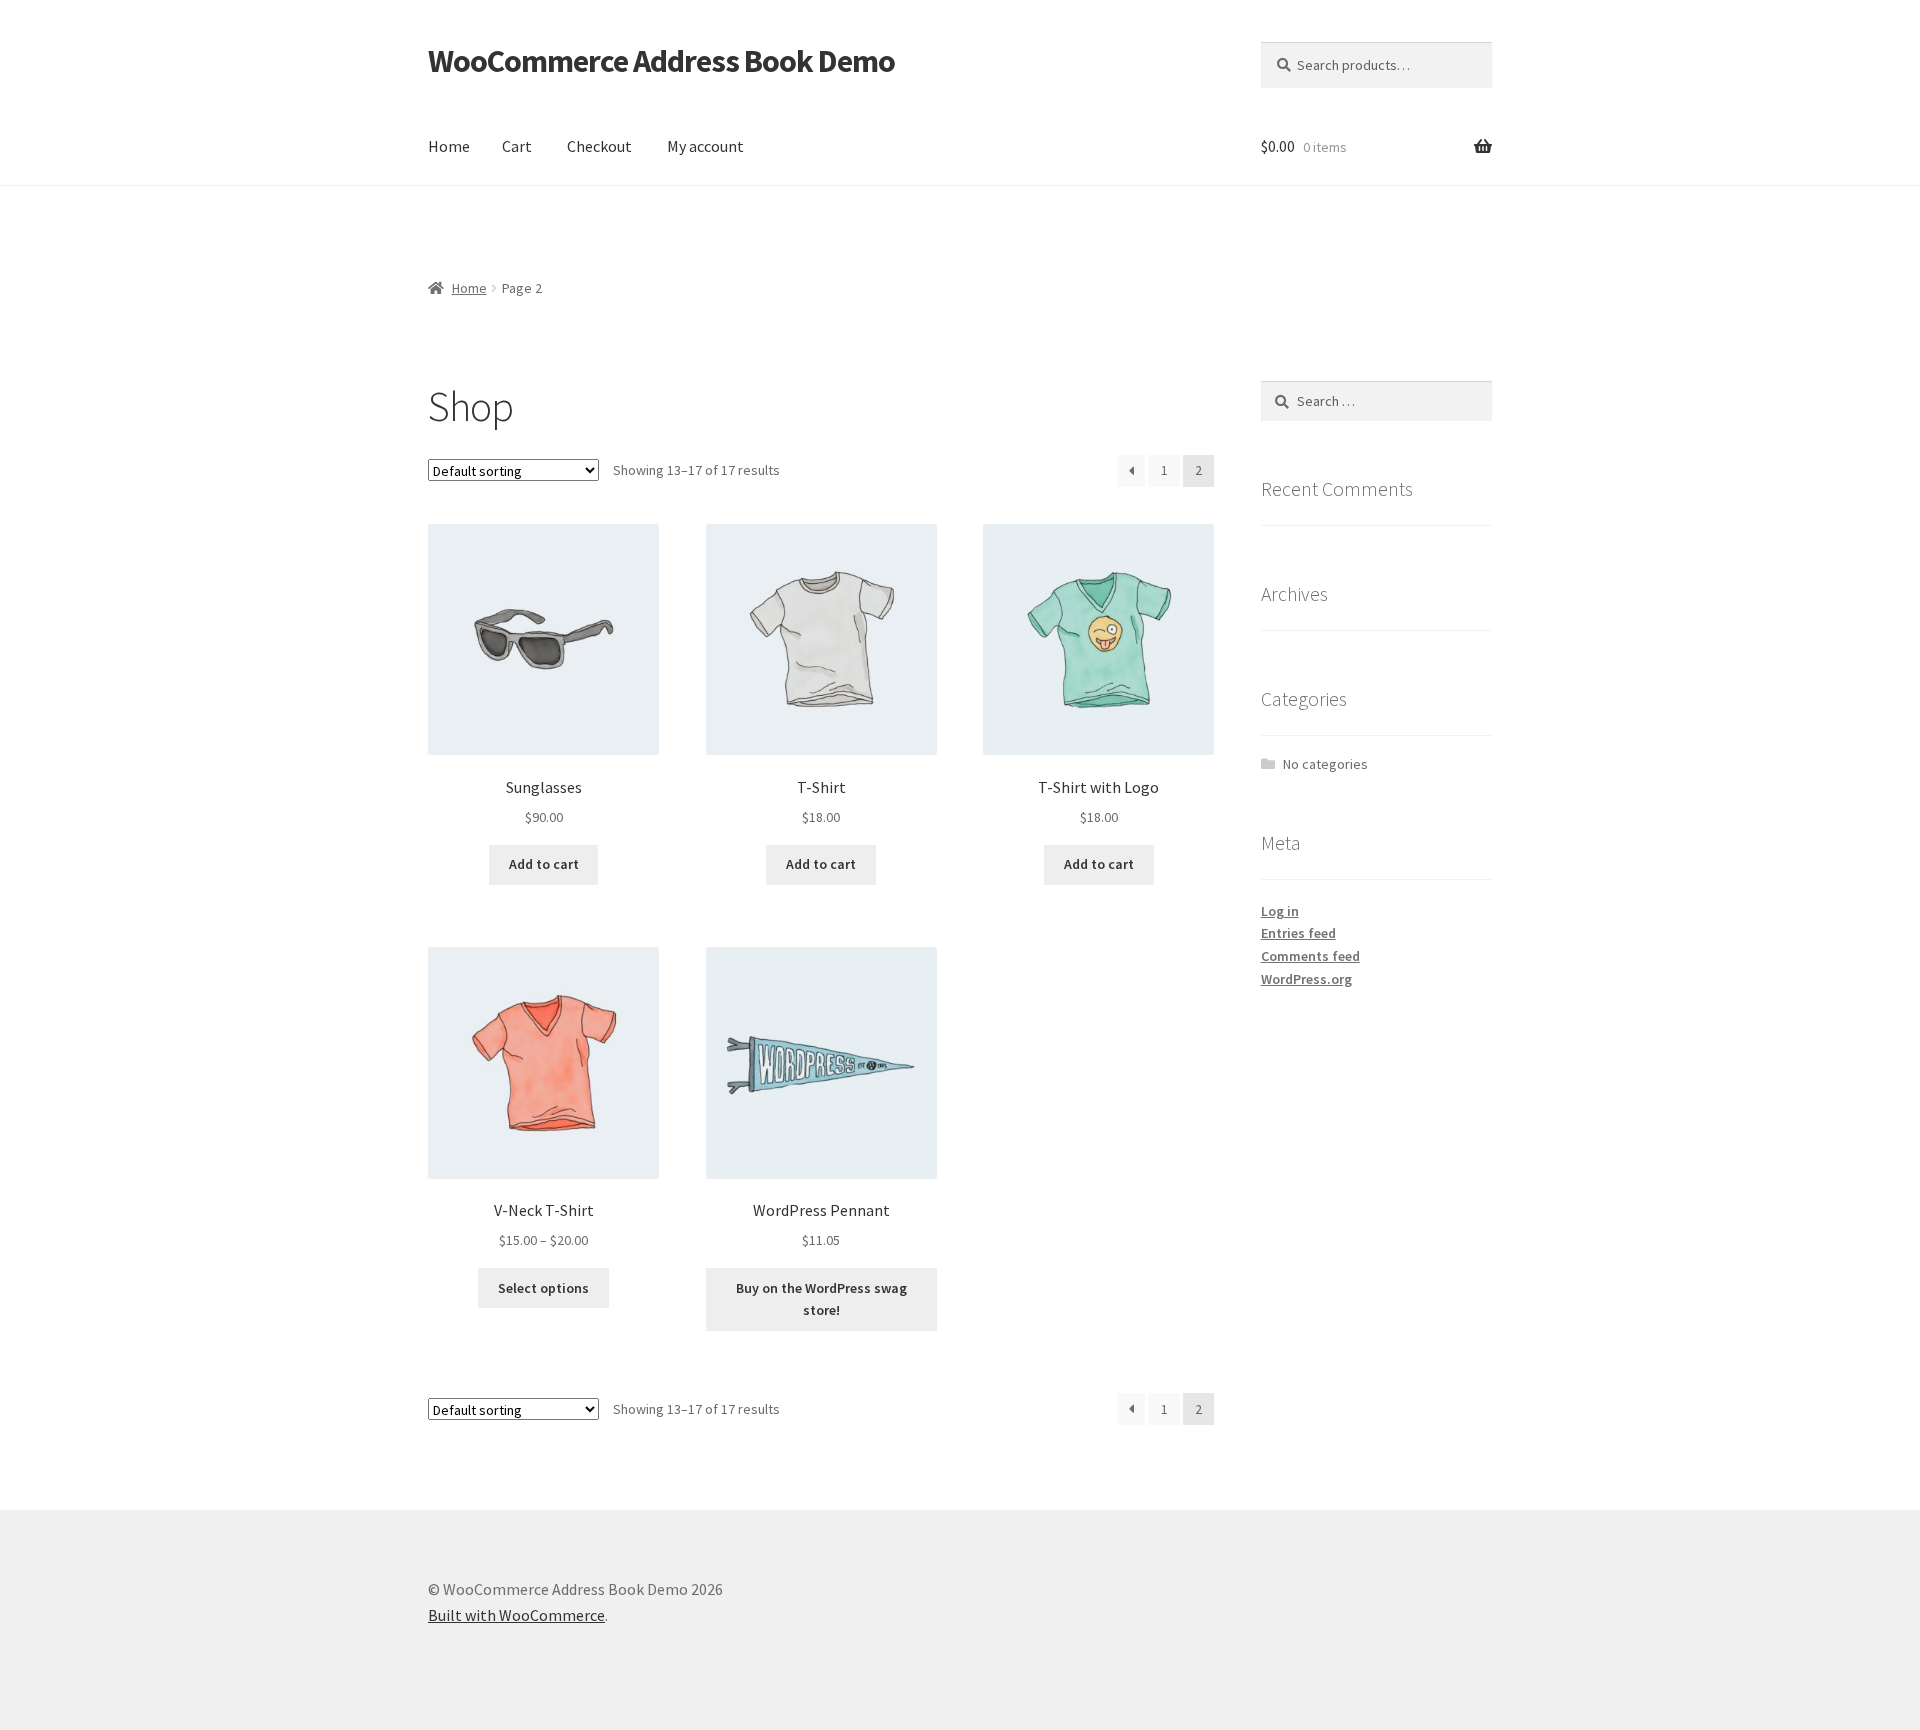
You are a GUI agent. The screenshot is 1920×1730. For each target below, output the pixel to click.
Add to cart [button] (544, 864)
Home (449, 146)
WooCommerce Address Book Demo (661, 61)
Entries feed (1298, 933)
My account (705, 146)
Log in (1280, 911)
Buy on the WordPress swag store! (821, 1299)
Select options (543, 1288)
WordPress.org (1306, 979)
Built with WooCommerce (516, 1615)
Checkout (599, 146)
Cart (517, 146)
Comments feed (1310, 956)
